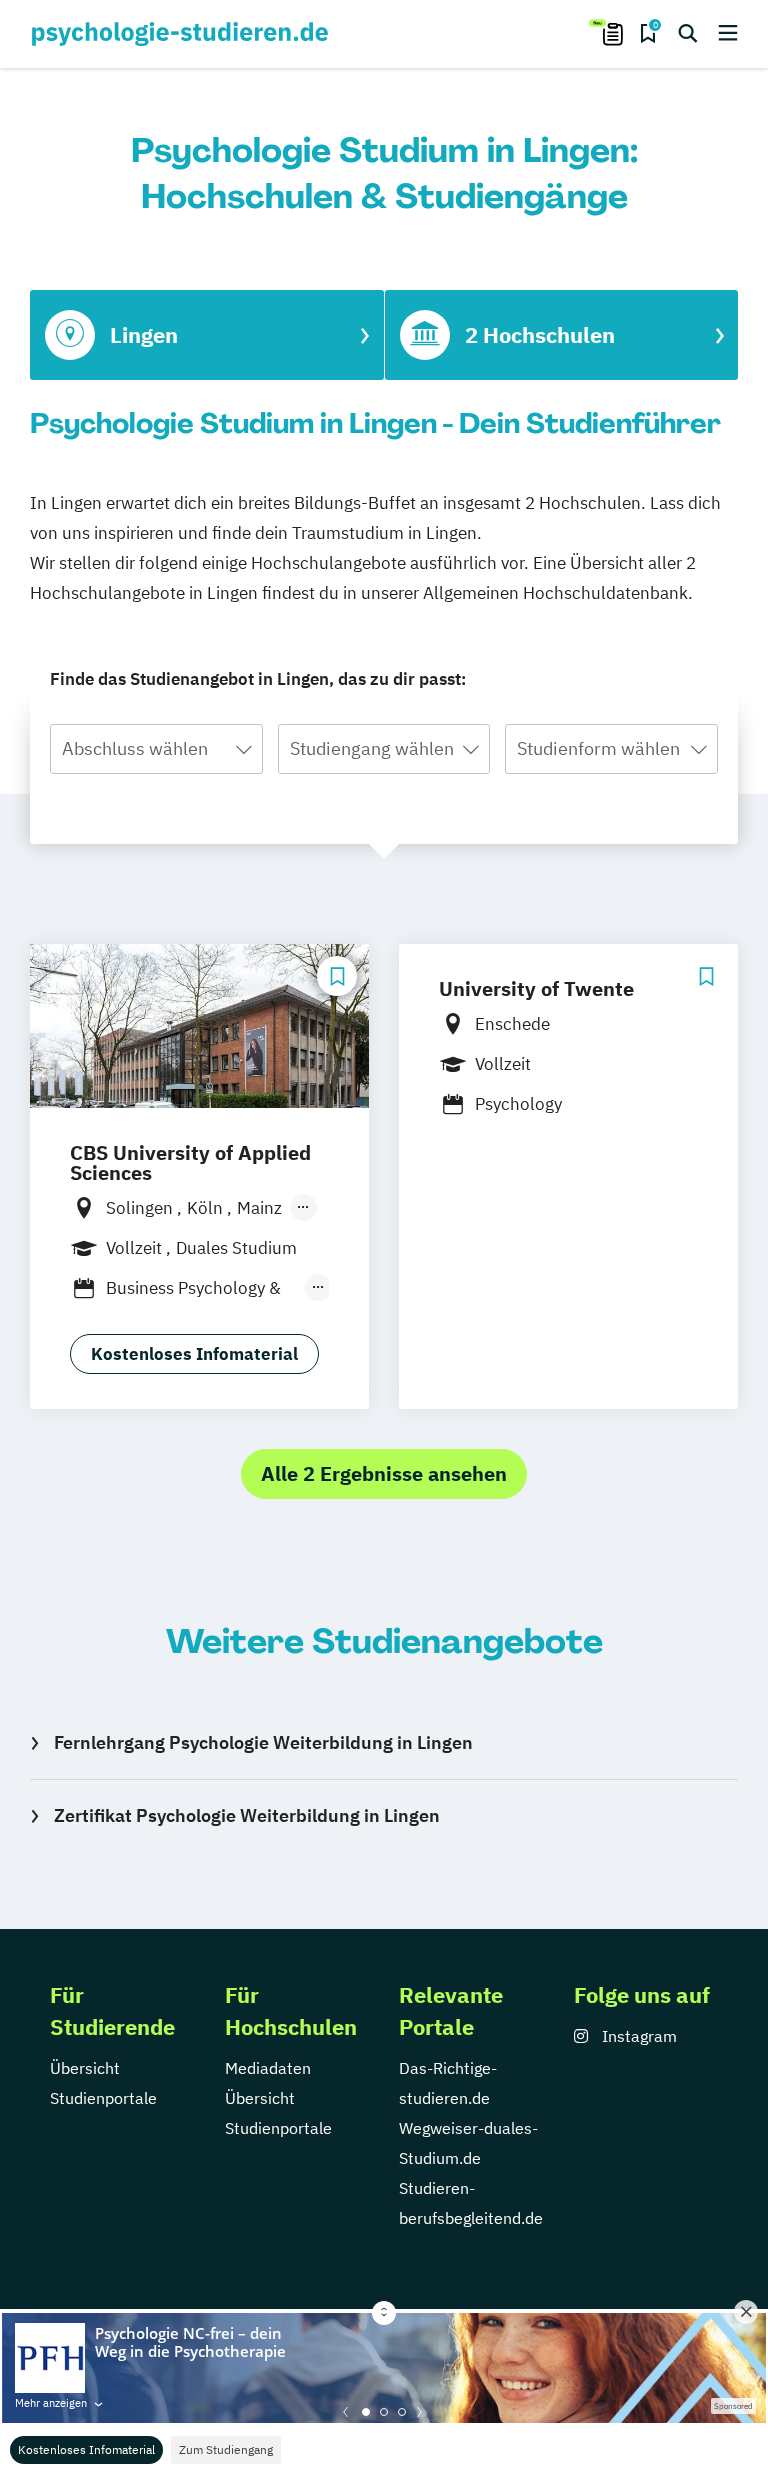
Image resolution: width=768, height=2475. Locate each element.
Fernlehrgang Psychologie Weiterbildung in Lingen (263, 1742)
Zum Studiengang (226, 2449)
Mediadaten (268, 2068)
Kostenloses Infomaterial (86, 2449)
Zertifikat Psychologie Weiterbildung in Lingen (247, 1815)
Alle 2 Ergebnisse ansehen (384, 1473)
